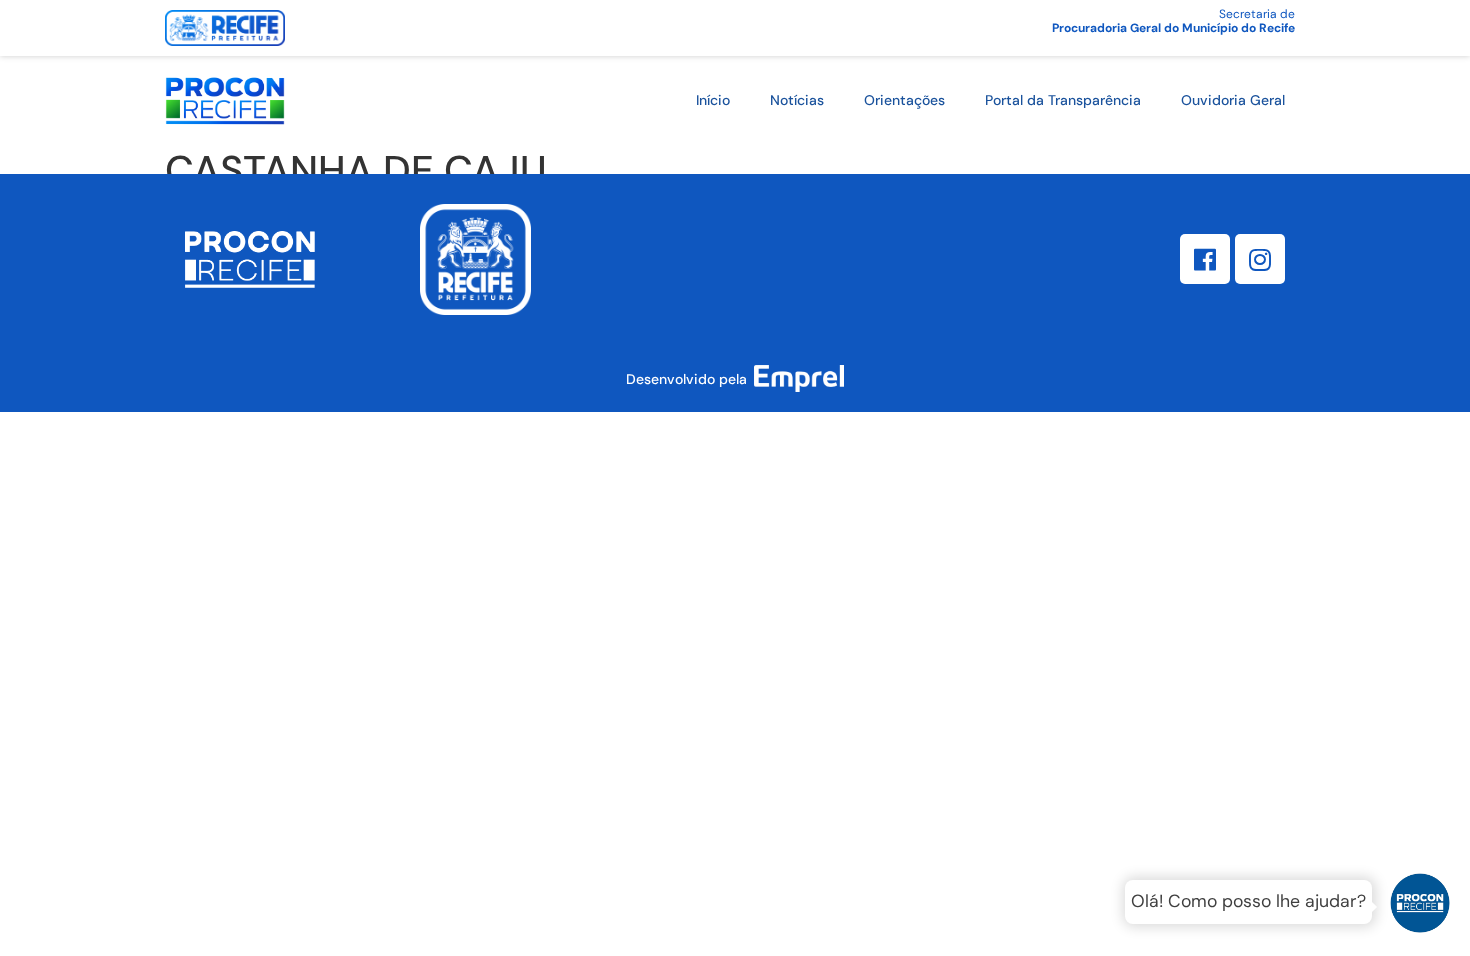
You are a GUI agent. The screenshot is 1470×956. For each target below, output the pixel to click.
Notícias (797, 100)
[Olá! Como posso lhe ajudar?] (1420, 906)
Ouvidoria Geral (1233, 100)
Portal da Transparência (1063, 100)
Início (713, 100)
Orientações (904, 100)
